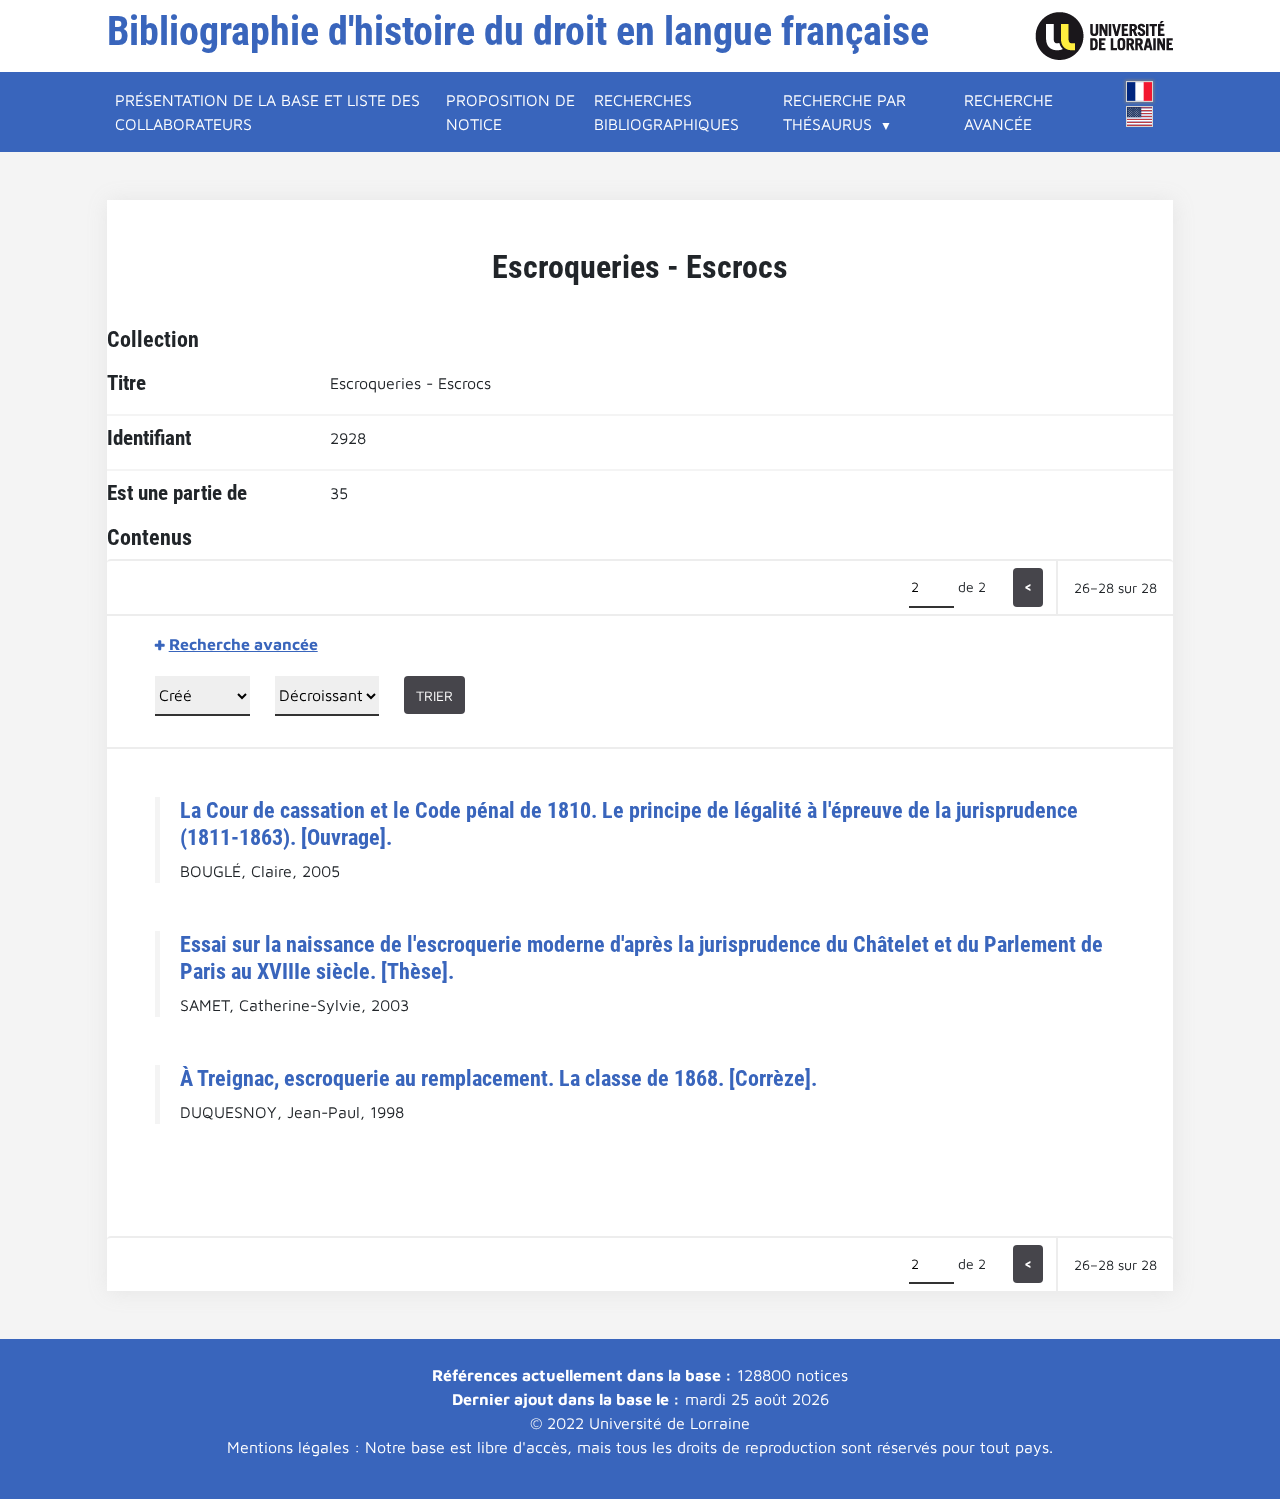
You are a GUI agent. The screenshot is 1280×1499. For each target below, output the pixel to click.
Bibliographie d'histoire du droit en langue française (518, 31)
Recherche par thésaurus (844, 112)
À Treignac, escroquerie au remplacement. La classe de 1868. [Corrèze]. (498, 1078)
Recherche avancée (1008, 112)
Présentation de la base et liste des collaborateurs (267, 112)
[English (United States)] (1140, 116)
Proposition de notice (510, 112)
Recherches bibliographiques (666, 112)
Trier (434, 695)
